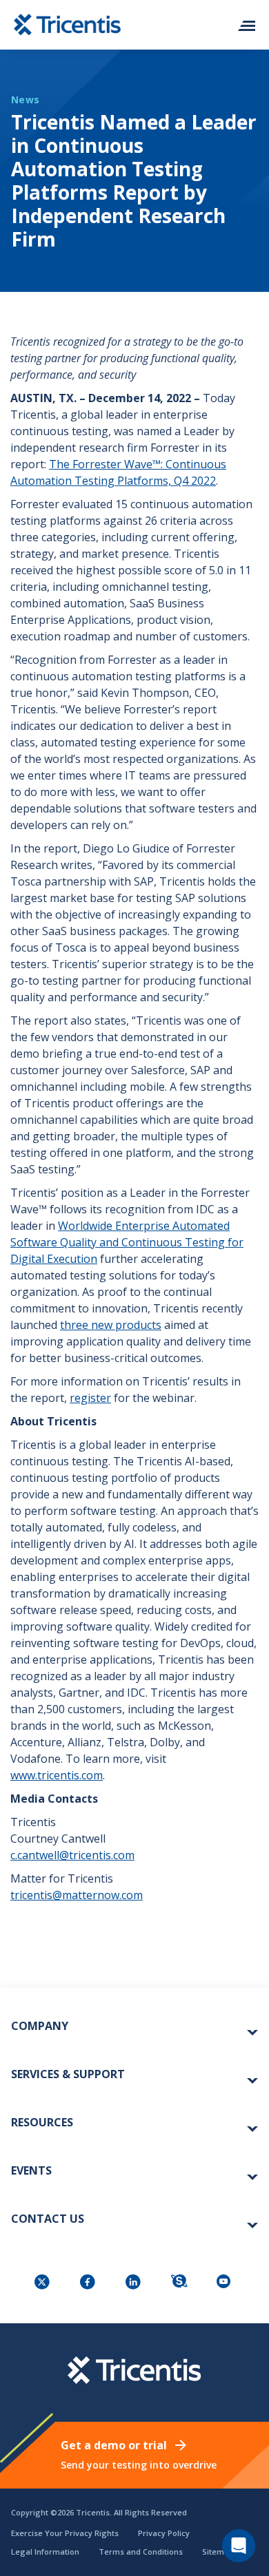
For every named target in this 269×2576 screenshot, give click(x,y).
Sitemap (218, 2552)
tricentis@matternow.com (77, 1895)
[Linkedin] (134, 2283)
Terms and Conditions (141, 2552)
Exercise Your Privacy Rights (65, 2533)
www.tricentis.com (57, 1775)
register (90, 1398)
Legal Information (45, 2552)
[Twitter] (43, 2283)
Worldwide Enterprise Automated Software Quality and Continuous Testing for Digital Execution (127, 1242)
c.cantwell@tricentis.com (72, 1855)
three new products (111, 1325)
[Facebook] (89, 2283)
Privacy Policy (164, 2533)
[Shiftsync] (180, 2283)
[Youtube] (226, 2283)
